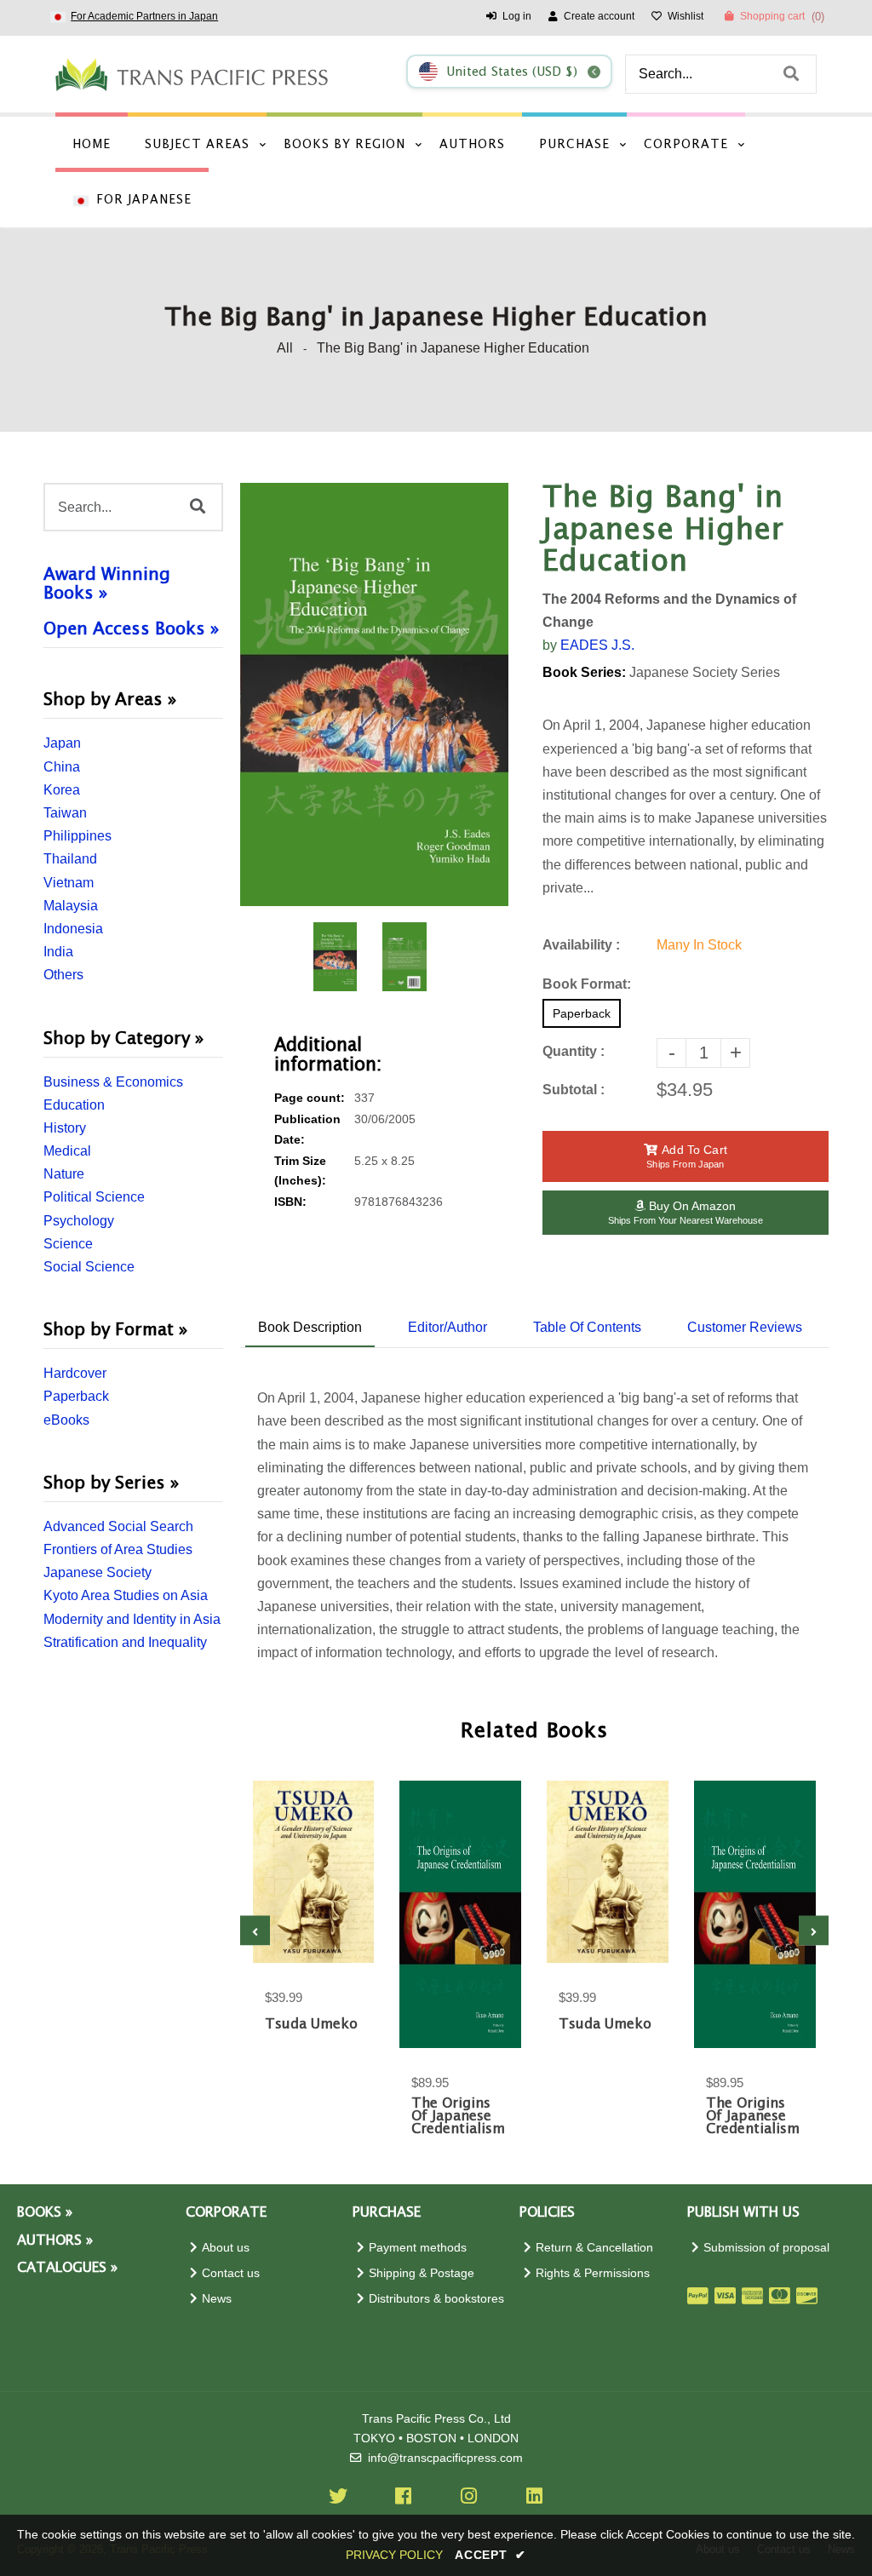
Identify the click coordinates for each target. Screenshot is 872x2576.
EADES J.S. (597, 645)
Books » (45, 2213)
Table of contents (587, 1327)
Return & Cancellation (594, 2248)
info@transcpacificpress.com (445, 2458)
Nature (64, 1174)
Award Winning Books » (107, 584)
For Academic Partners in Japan (144, 16)
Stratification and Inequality (125, 1642)
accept (490, 2555)
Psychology (79, 1221)
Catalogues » (67, 2268)
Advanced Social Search (118, 1526)
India (58, 952)
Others (63, 975)
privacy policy (394, 2555)
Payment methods (418, 2248)
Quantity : (574, 1051)
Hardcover (75, 1373)
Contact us (231, 2273)
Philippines (77, 836)
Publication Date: (307, 1129)
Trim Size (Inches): (300, 1171)
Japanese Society (98, 1572)
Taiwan (65, 813)
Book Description (310, 1327)
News (217, 2299)
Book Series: (584, 672)
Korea (62, 790)
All (285, 348)
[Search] (791, 74)
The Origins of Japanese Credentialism (458, 2117)
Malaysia (71, 906)
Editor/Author (447, 1327)
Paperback (76, 1396)
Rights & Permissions (593, 2273)
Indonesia (73, 929)
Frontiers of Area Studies (118, 1549)
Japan (62, 743)
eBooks (66, 1420)
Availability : (581, 945)
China (62, 767)
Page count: (310, 1098)
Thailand (70, 859)
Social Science (89, 1267)
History (65, 1128)
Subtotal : (574, 1090)
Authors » (55, 2241)
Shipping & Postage (422, 2273)
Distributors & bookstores (436, 2299)
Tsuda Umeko (311, 2025)
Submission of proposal (766, 2248)
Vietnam (69, 883)
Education (74, 1105)
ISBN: (290, 1202)
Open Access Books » (131, 629)
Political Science (94, 1197)
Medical (67, 1151)
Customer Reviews (745, 1327)
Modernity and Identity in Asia (132, 1619)
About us (226, 2248)
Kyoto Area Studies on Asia (126, 1595)
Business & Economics (113, 1082)
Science (68, 1244)
